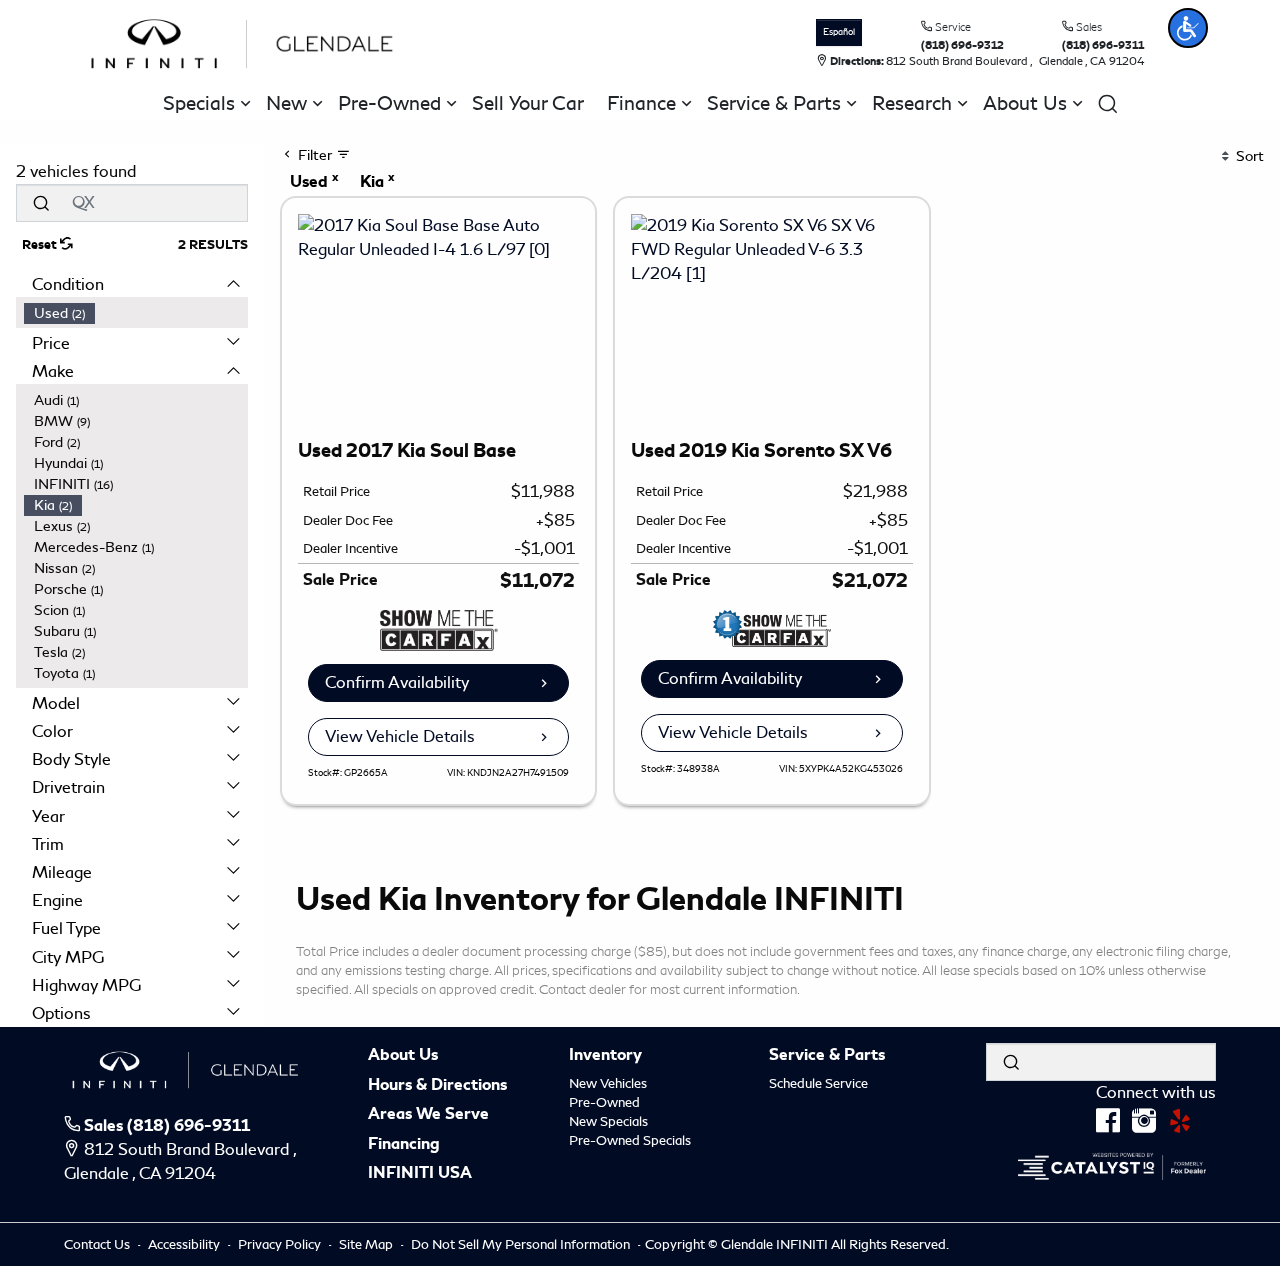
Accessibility (185, 1244)
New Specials (608, 1121)
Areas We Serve (428, 1115)
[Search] (41, 203)
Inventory (605, 1056)
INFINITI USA (420, 1174)
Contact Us (98, 1244)
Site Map (367, 1244)
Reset (41, 245)
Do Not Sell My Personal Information (522, 1244)
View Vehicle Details (400, 736)
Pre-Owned (604, 1102)
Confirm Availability (397, 682)
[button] (1188, 28)
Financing (404, 1145)
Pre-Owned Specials (630, 1140)
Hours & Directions (437, 1086)
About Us (403, 1056)
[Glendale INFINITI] (247, 40)
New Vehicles (608, 1083)
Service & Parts (827, 1056)
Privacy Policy (281, 1244)
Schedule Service (818, 1083)
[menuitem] (136, 313)
